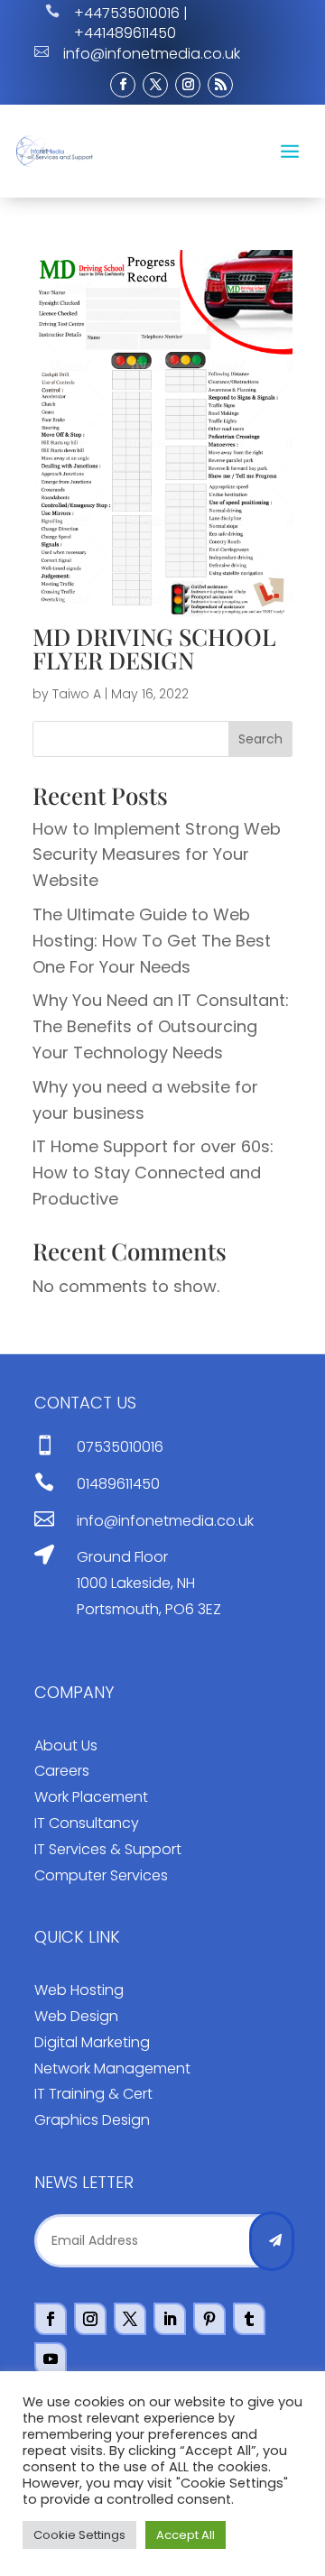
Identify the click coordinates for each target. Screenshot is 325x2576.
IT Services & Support (108, 1849)
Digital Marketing (92, 2042)
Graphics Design (92, 2120)
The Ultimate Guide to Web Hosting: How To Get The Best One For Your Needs (152, 941)
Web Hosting (79, 1990)
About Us (66, 1745)
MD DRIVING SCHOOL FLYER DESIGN (154, 648)
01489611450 (118, 1484)
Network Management (112, 2068)
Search (260, 739)
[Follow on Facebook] (123, 85)
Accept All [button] (186, 2535)
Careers (62, 1771)
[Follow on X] (155, 85)
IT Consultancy (87, 1823)
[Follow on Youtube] (51, 2359)
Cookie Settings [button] (79, 2535)
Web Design (76, 2016)
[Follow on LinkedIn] (170, 2319)
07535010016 (120, 1447)
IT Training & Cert (93, 2094)
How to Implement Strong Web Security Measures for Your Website (157, 855)
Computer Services (101, 1875)
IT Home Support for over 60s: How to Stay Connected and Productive (153, 1173)
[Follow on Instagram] (188, 85)
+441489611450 (125, 33)
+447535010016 (127, 13)
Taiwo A (77, 694)
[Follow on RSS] (220, 85)
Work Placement (91, 1797)
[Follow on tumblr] (249, 2319)
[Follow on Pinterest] (209, 2319)
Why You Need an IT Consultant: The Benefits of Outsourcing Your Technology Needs (161, 1026)
